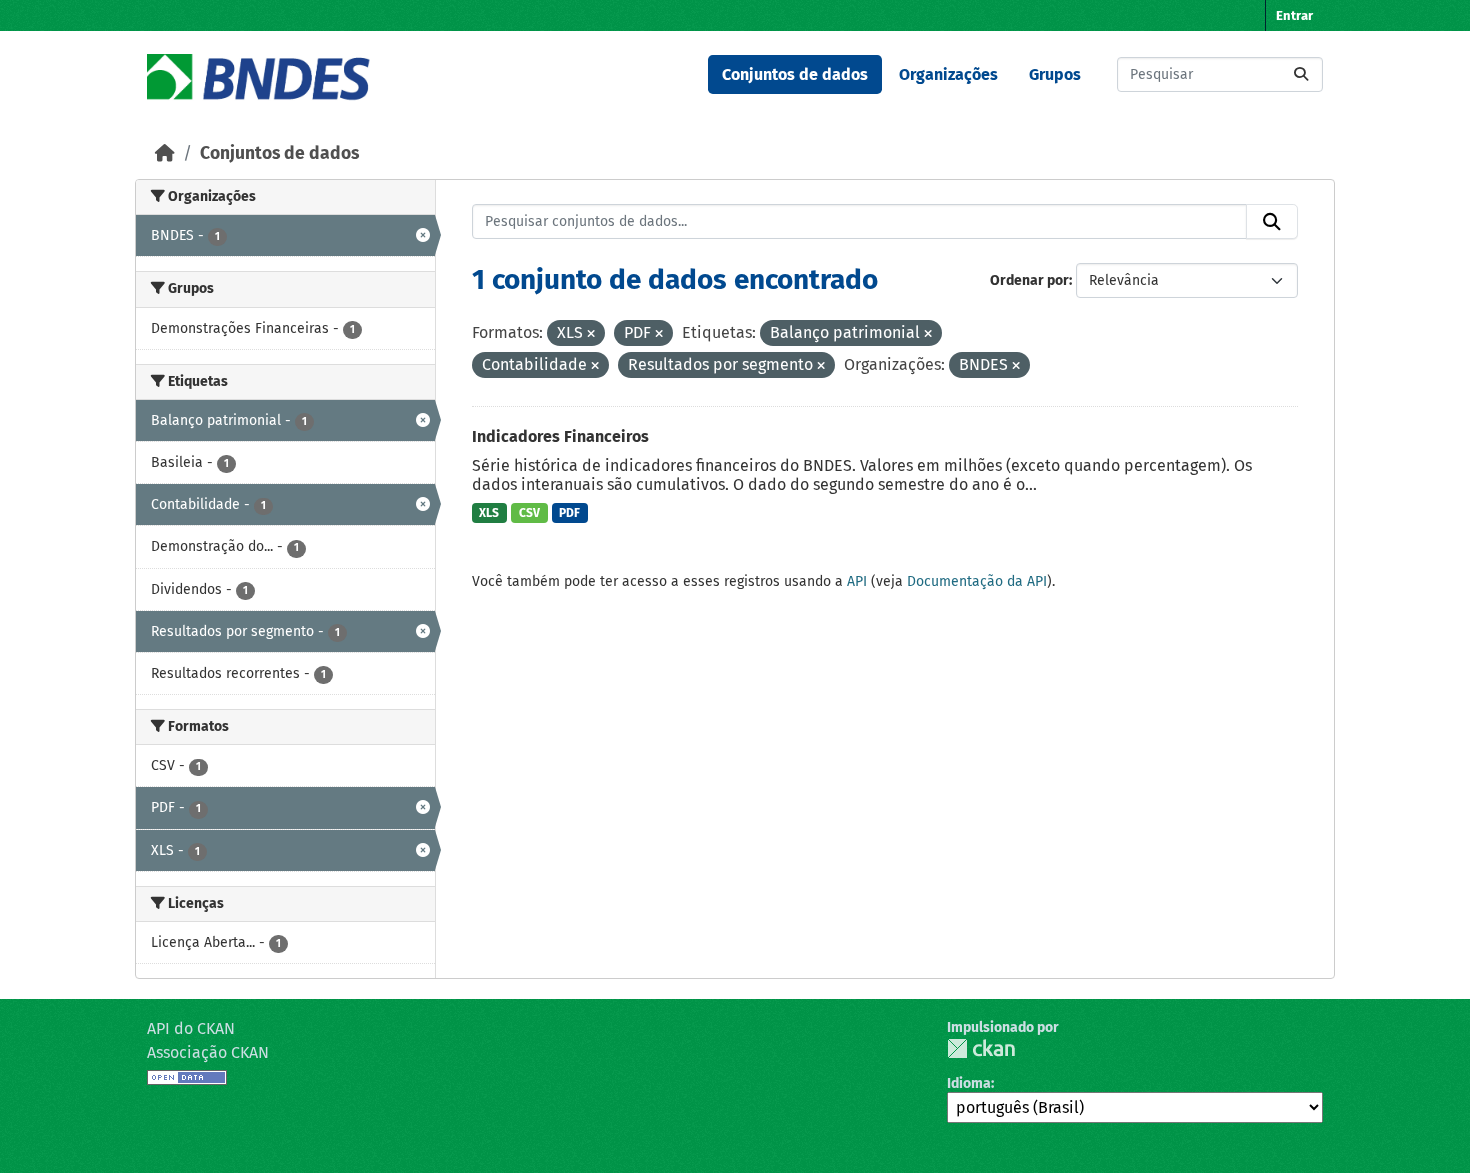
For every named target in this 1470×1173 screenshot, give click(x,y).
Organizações (948, 74)
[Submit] (1301, 74)
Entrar (1294, 15)
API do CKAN (191, 1028)
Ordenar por (1029, 280)
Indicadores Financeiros (560, 436)
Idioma (969, 1083)
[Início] (165, 153)
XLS (489, 513)
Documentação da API (977, 581)
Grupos (1055, 74)
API (857, 581)
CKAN (981, 1048)
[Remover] (591, 334)
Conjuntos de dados (795, 74)
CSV (529, 513)
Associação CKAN (208, 1052)
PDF (569, 513)
